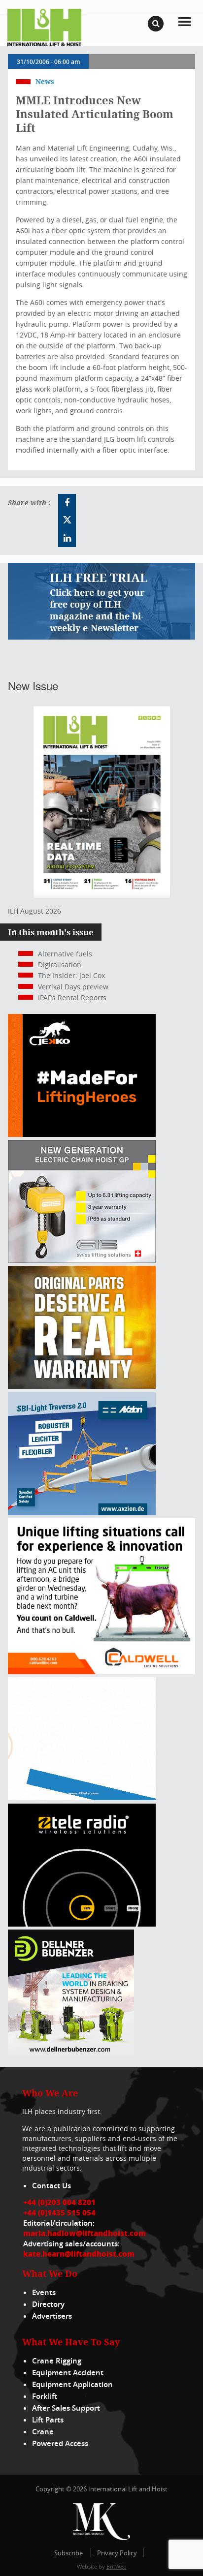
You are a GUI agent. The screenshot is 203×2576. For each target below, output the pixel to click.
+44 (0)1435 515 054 (59, 2212)
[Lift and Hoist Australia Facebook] (67, 503)
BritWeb (117, 2566)
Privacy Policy (117, 2553)
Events (44, 2292)
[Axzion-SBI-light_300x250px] (82, 1513)
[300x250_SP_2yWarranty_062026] (82, 1386)
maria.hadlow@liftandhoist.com (85, 2233)
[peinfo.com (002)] (82, 1797)
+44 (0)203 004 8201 (59, 2202)
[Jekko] (82, 1134)
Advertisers (52, 2316)
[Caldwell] (101, 1671)
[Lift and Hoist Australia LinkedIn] (67, 538)
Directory (48, 2304)
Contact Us (51, 2186)
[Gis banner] (82, 1260)
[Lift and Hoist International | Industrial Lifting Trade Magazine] (44, 27)
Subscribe (68, 2553)
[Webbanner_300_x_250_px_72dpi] (82, 1924)
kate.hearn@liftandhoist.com (79, 2254)
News (45, 81)
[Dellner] (71, 2053)
